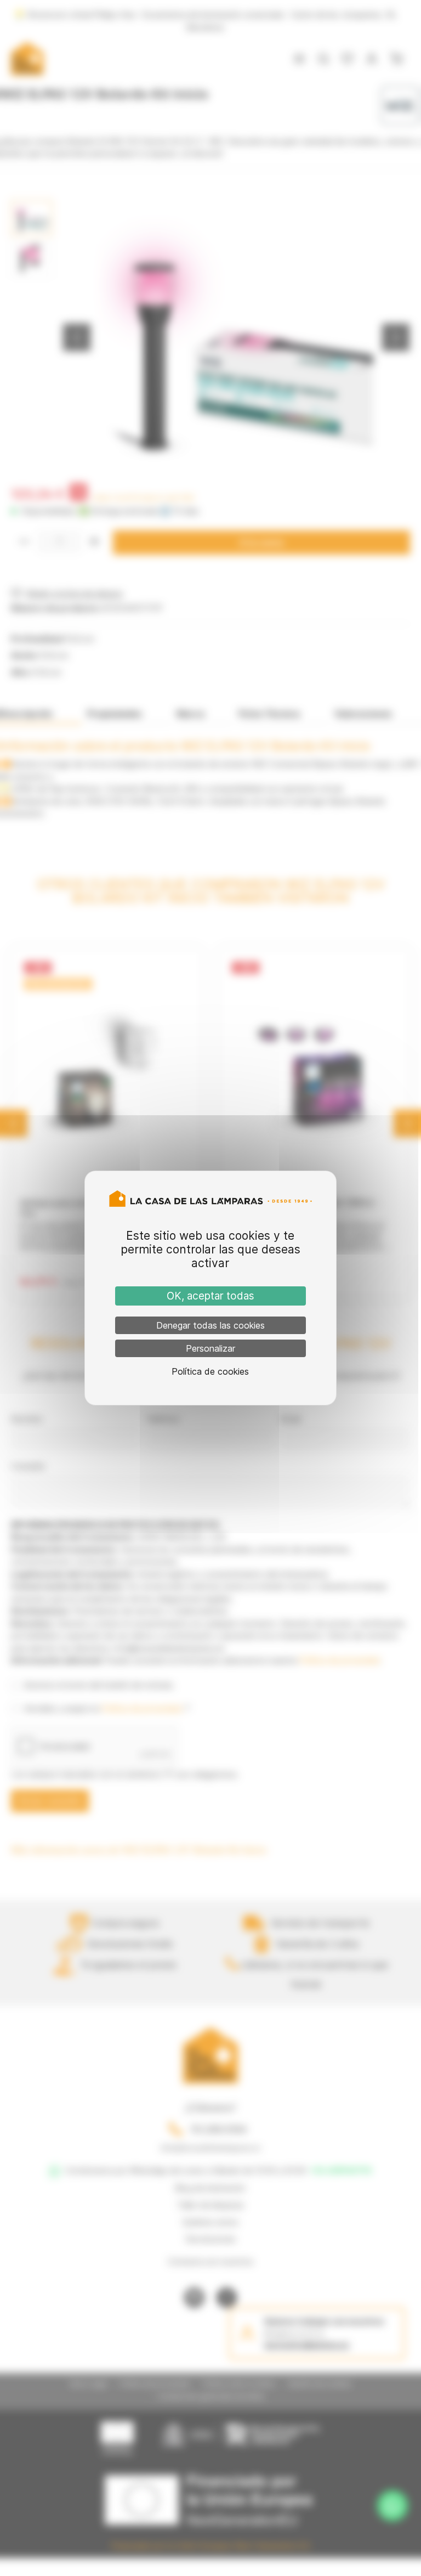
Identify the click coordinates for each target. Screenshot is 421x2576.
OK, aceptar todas (210, 1296)
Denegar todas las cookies (210, 1325)
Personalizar (210, 1348)
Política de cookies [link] (210, 1371)
